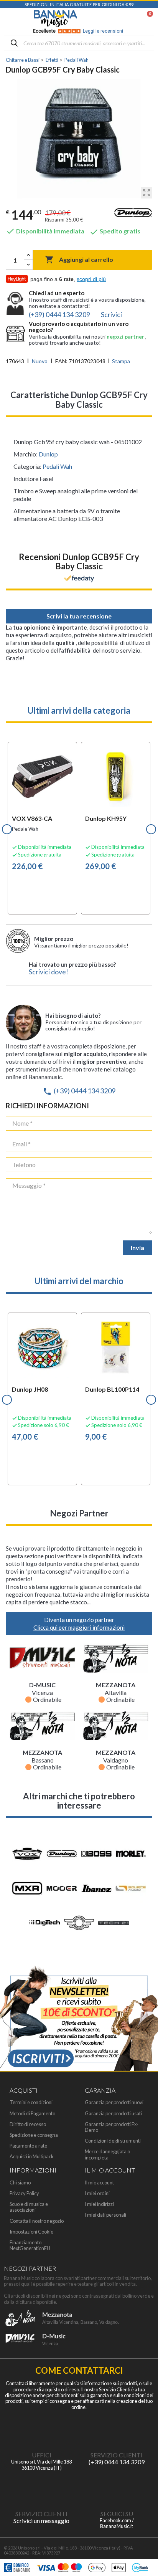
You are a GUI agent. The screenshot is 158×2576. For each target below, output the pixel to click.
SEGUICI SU (117, 2514)
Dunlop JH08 (30, 1389)
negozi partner (126, 336)
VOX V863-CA (32, 818)
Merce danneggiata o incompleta (107, 2154)
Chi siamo (20, 2183)
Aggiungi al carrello (79, 260)
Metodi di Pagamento (32, 2114)
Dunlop (48, 454)
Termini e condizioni (31, 2102)
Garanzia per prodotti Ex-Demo (112, 2127)
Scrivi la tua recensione (79, 616)
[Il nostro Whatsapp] (41, 2488)
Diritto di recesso (28, 2124)
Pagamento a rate (28, 2146)
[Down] (28, 265)
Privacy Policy (24, 2193)
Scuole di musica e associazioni (29, 2207)
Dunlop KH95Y (106, 818)
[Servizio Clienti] (117, 2429)
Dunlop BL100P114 (112, 1389)
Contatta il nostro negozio (37, 2221)
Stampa (121, 361)
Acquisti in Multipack (32, 2157)
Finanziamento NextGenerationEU (30, 2245)
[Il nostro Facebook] (117, 2488)
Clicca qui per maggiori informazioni (79, 1627)
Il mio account (99, 2183)
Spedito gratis (115, 231)
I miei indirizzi (99, 2204)
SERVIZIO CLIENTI (117, 2455)
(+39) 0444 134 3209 (79, 1091)
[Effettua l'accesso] (130, 19)
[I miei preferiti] (110, 19)
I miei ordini (97, 2193)
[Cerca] (14, 44)
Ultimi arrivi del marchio (79, 1281)
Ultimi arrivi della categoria (79, 710)
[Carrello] (146, 19)
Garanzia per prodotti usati (113, 2114)
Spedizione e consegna (34, 2135)
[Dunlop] (133, 215)
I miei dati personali (105, 2215)
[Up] (28, 255)
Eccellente (78, 31)
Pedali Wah (57, 466)
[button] (7, 829)
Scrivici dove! (49, 972)
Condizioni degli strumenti (113, 2141)
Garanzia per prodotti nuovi (114, 2102)
